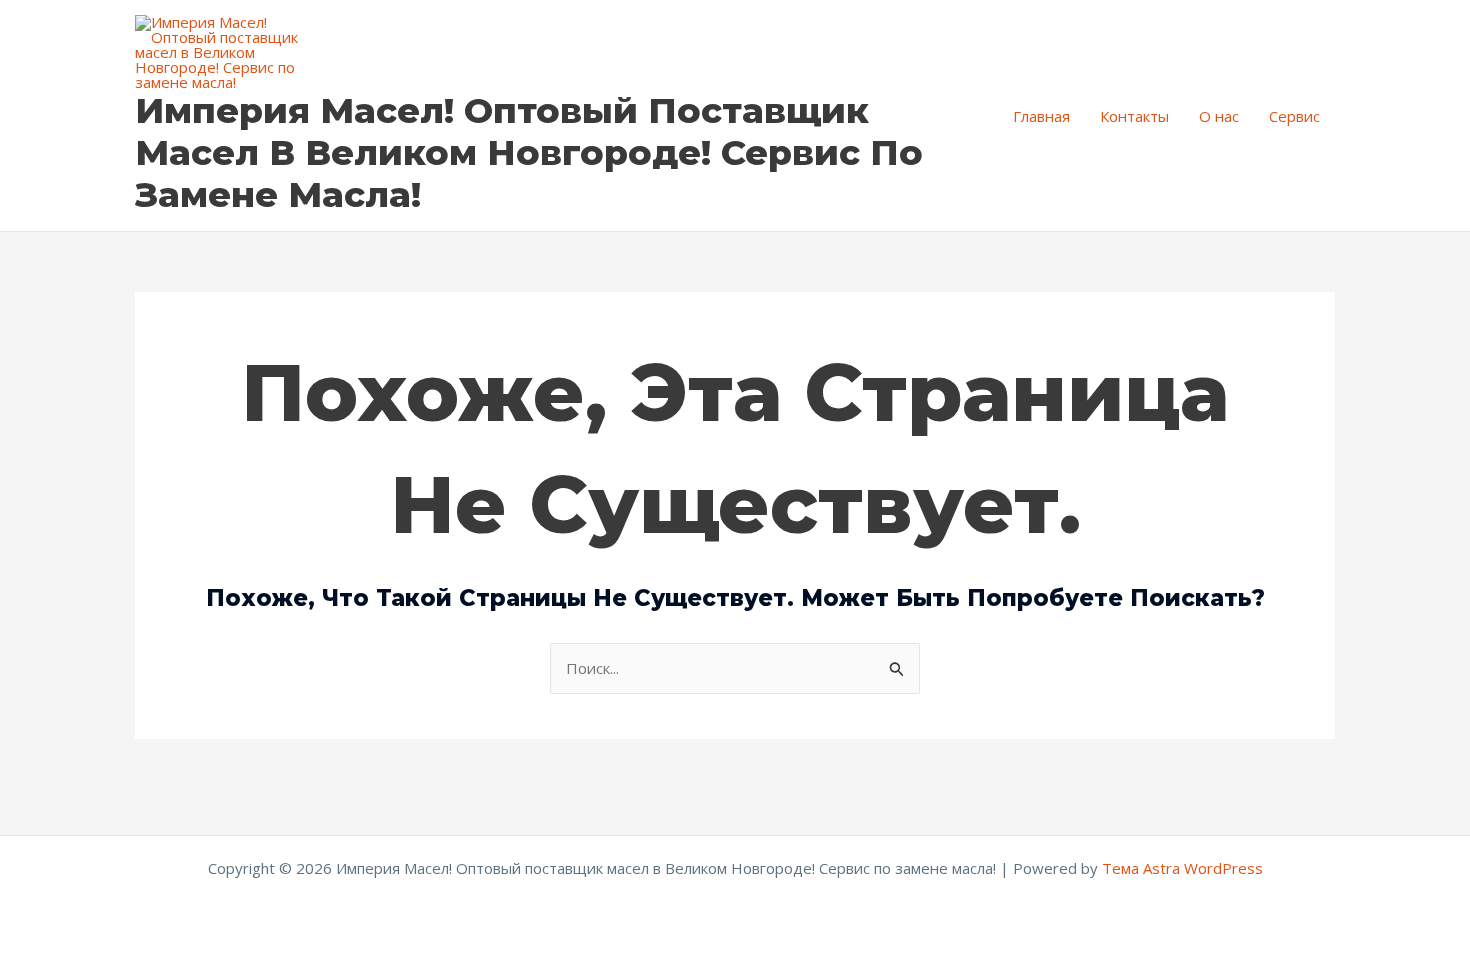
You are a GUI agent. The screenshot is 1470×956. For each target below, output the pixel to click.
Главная (1041, 116)
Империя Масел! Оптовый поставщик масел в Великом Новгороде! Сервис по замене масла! (529, 152)
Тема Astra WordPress (1182, 868)
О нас (1219, 116)
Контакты (1134, 116)
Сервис (1294, 116)
